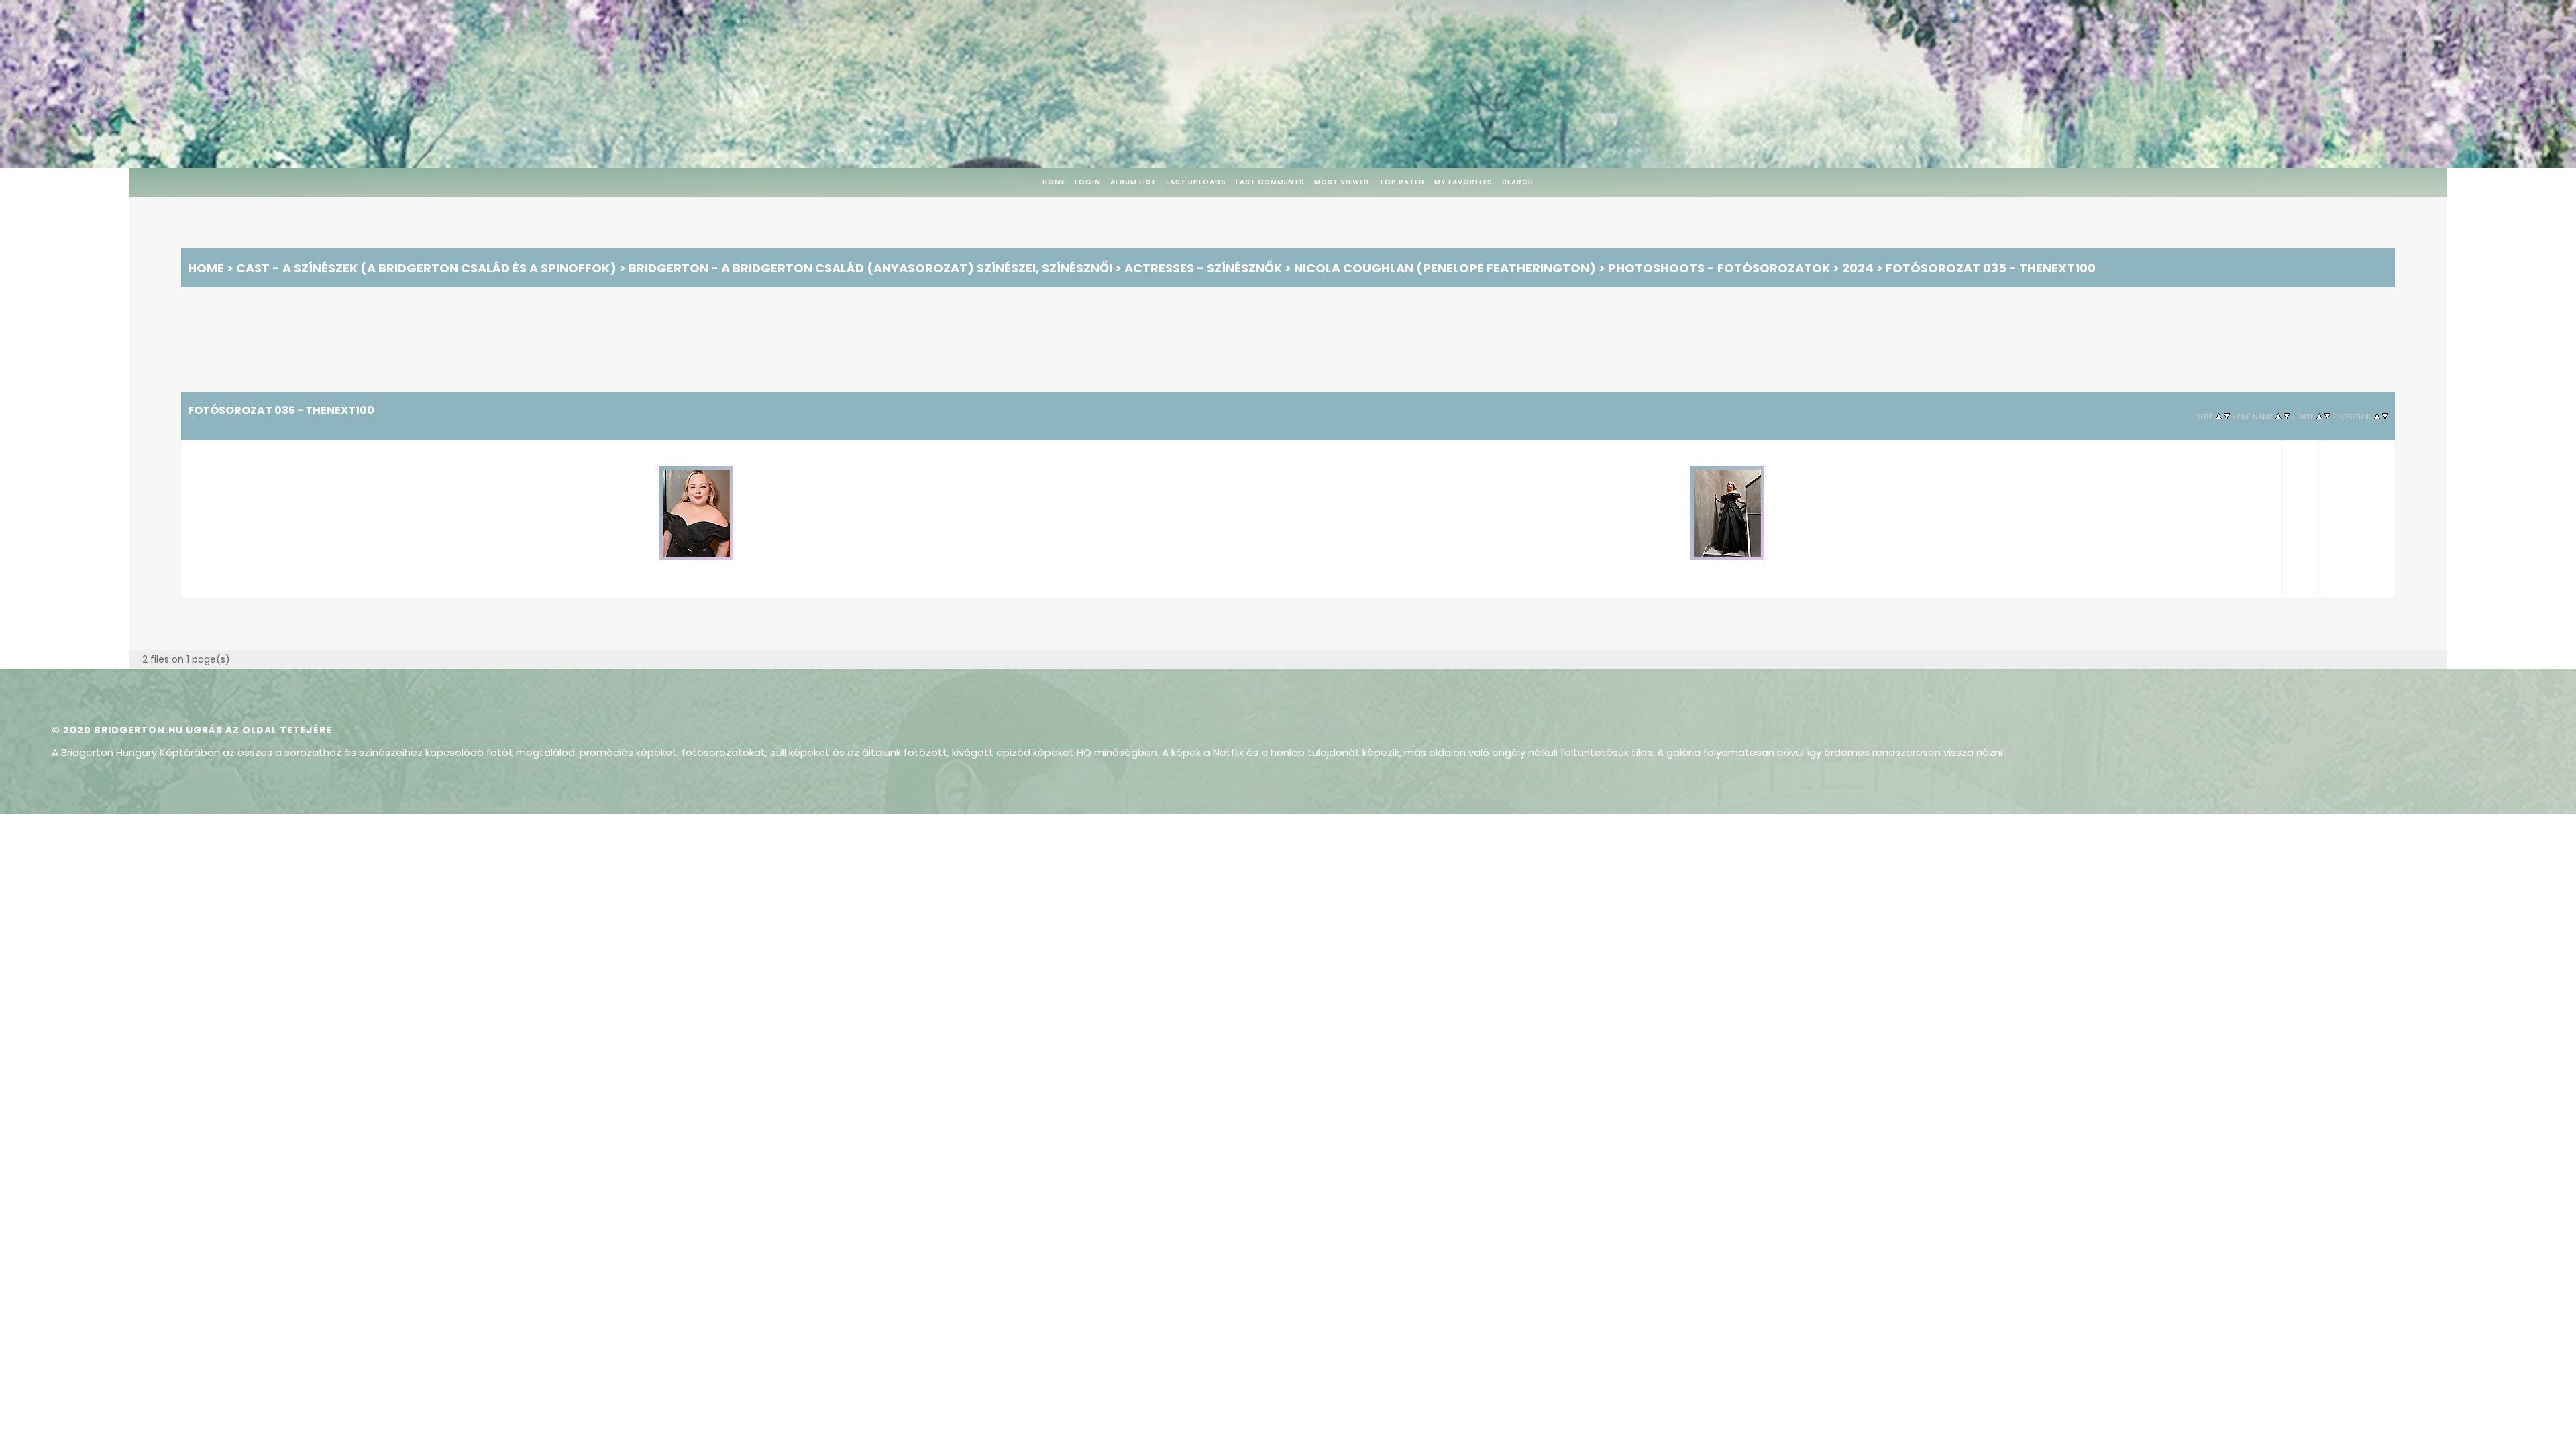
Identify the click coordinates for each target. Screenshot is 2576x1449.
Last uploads (1196, 182)
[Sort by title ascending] (2219, 416)
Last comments (1270, 182)
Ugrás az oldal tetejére (259, 725)
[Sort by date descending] (2327, 416)
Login (1088, 182)
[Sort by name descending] (2287, 416)
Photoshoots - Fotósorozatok (1719, 268)
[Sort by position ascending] (2377, 416)
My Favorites (1463, 182)
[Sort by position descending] (2385, 416)
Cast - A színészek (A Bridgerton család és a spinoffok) (426, 268)
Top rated (1402, 182)
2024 (1858, 268)
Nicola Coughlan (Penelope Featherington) (1445, 268)
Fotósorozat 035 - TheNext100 (1991, 268)
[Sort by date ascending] (2319, 416)
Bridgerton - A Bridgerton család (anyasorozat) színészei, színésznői (870, 268)
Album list (1133, 182)
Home (1054, 182)
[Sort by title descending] (2227, 416)
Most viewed (1342, 182)
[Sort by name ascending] (2278, 416)
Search (1518, 182)
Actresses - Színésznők (1203, 268)
